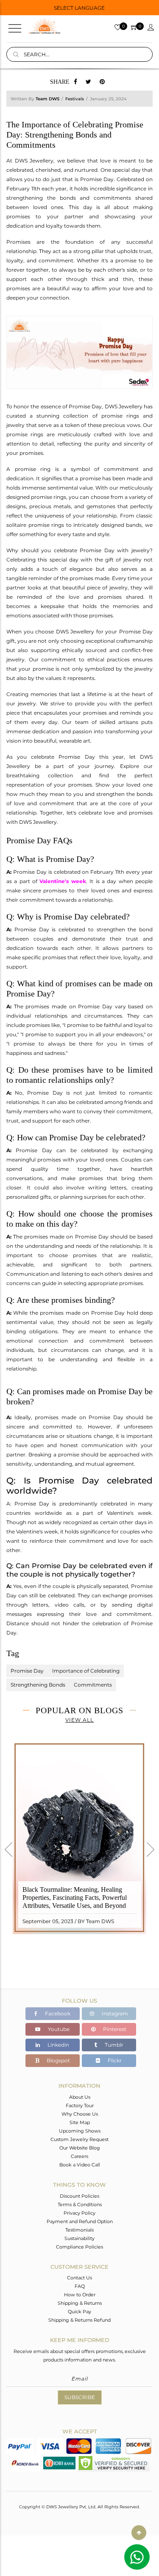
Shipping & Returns (80, 2303)
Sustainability (79, 2238)
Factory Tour (80, 2105)
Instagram (114, 2013)
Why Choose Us (80, 2114)
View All (79, 1720)
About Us (80, 2097)
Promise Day (27, 1671)
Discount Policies (79, 2196)
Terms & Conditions (80, 2204)
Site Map (80, 2122)
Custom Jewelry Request (79, 2139)
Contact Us (79, 2278)
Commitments (93, 1685)
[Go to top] (139, 2533)
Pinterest (114, 2029)
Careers (79, 2156)
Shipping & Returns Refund (79, 2320)
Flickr (114, 2060)
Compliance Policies (79, 2247)
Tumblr (113, 2045)
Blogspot (58, 2060)
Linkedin (58, 2045)
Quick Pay (79, 2312)
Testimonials (79, 2230)
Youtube (58, 2029)
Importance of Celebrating (86, 1671)
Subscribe (80, 2397)
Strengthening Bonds (38, 1685)
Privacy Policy (79, 2213)
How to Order (80, 2295)
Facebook (57, 2013)
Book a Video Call (80, 2165)
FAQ (80, 2286)
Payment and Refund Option (80, 2221)
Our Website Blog (80, 2148)
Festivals (75, 99)
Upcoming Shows (80, 2131)
